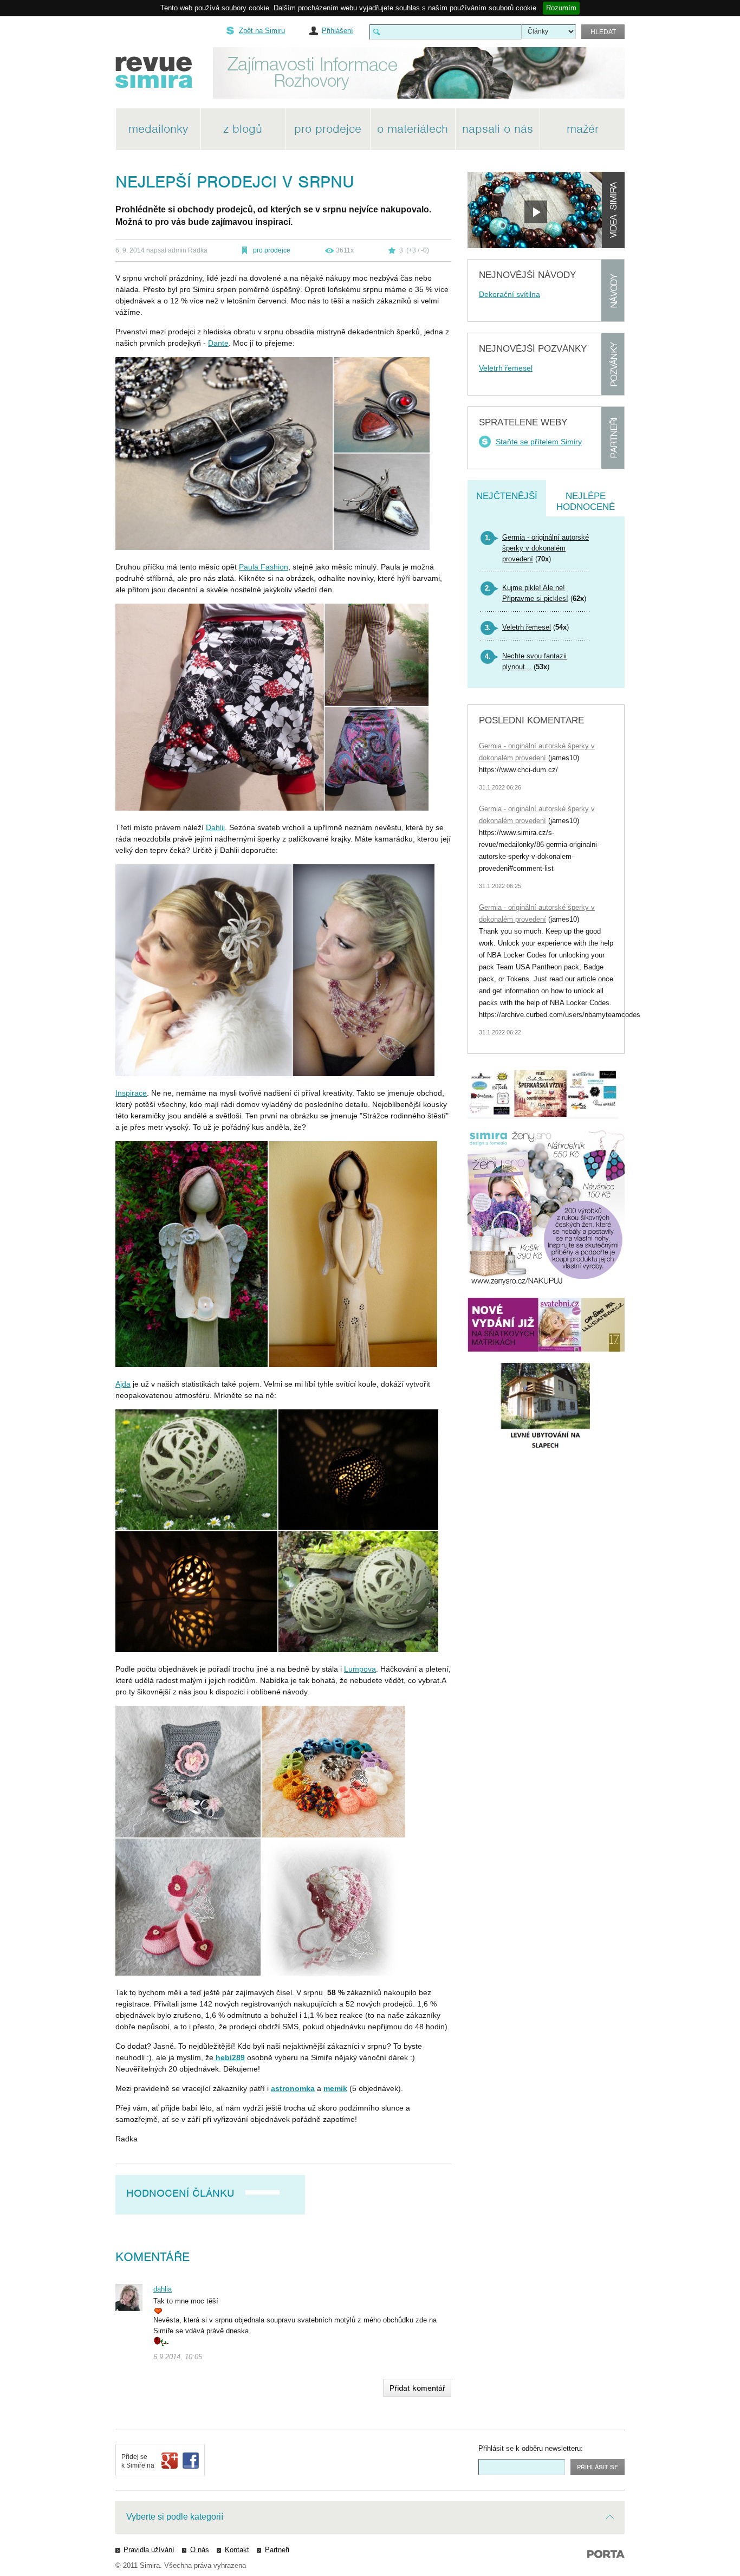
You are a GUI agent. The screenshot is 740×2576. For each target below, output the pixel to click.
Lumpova (360, 1669)
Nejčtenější (507, 496)
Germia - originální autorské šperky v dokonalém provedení (546, 548)
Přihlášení (337, 31)
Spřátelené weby (523, 422)
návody (613, 290)
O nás (200, 2550)
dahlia (163, 2289)
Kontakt (237, 2550)
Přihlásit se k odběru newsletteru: (531, 2448)
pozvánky (613, 364)
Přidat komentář (417, 2388)
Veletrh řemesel (506, 368)
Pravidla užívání (149, 2550)
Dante (218, 343)
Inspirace (131, 1093)
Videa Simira (613, 210)
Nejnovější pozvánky (533, 349)
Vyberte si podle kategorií (175, 2517)
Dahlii (215, 827)
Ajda (123, 1384)
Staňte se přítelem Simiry (539, 442)
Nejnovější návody (527, 275)
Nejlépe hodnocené (586, 501)
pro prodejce (272, 250)
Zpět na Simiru (262, 31)
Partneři (613, 438)
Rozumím (561, 8)
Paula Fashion (264, 567)
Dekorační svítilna (509, 294)
